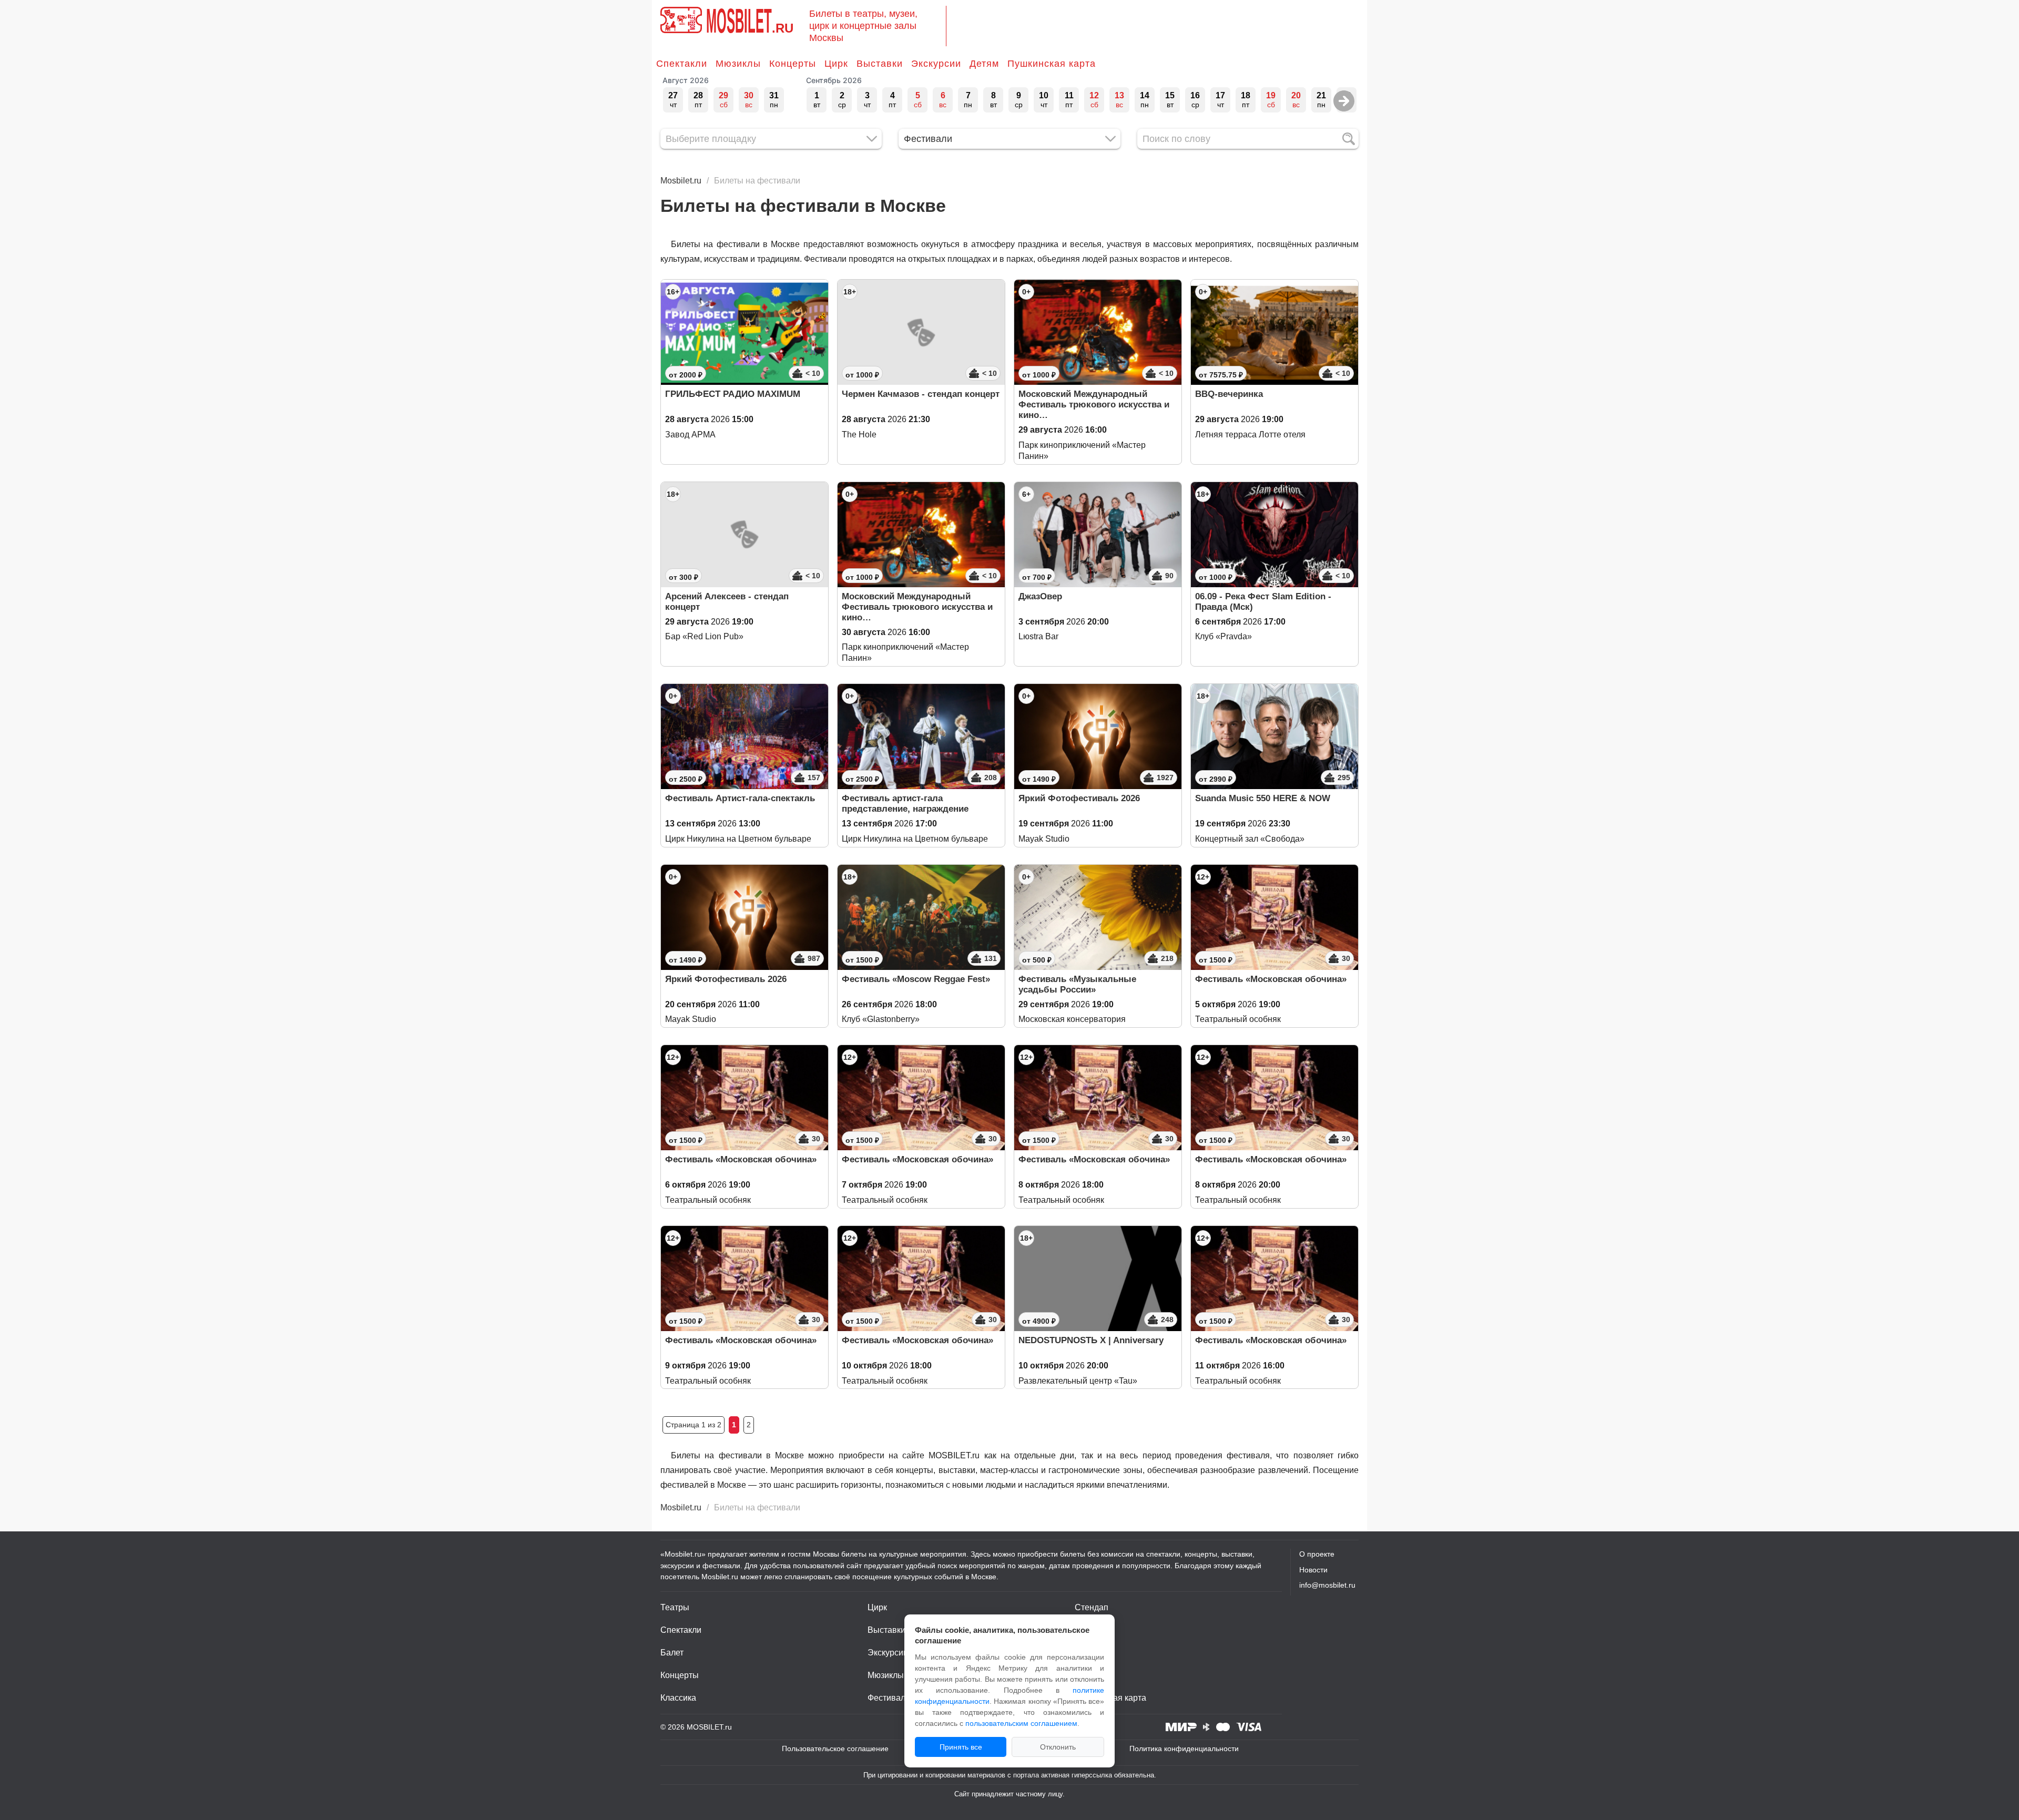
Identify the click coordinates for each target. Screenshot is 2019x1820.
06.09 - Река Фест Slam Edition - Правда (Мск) (1263, 602)
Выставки (880, 64)
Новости (1313, 1570)
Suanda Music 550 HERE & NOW (1263, 798)
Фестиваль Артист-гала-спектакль (740, 798)
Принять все (961, 1747)
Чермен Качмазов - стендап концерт (921, 394)
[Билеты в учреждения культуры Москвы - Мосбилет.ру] (681, 20)
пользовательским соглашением (1021, 1723)
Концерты (793, 64)
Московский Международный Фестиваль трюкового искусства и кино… (1094, 405)
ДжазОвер (1040, 596)
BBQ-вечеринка (1229, 394)
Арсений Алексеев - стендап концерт (727, 602)
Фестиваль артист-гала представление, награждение (905, 804)
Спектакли (682, 64)
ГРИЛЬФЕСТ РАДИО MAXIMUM (733, 394)
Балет (672, 1653)
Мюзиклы (738, 64)
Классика (678, 1698)
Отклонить (1058, 1747)
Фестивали (889, 1698)
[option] (673, 100)
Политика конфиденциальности (1184, 1749)
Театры (675, 1607)
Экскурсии (936, 64)
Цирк (836, 64)
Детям (984, 64)
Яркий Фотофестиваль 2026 (1079, 798)
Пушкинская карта (1052, 64)
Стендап (1092, 1607)
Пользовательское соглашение (835, 1749)
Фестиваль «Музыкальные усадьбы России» (1077, 984)
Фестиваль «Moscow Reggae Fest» (916, 979)
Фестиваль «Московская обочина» (1271, 979)
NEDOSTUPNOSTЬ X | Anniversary (1091, 1340)
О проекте (1317, 1554)
